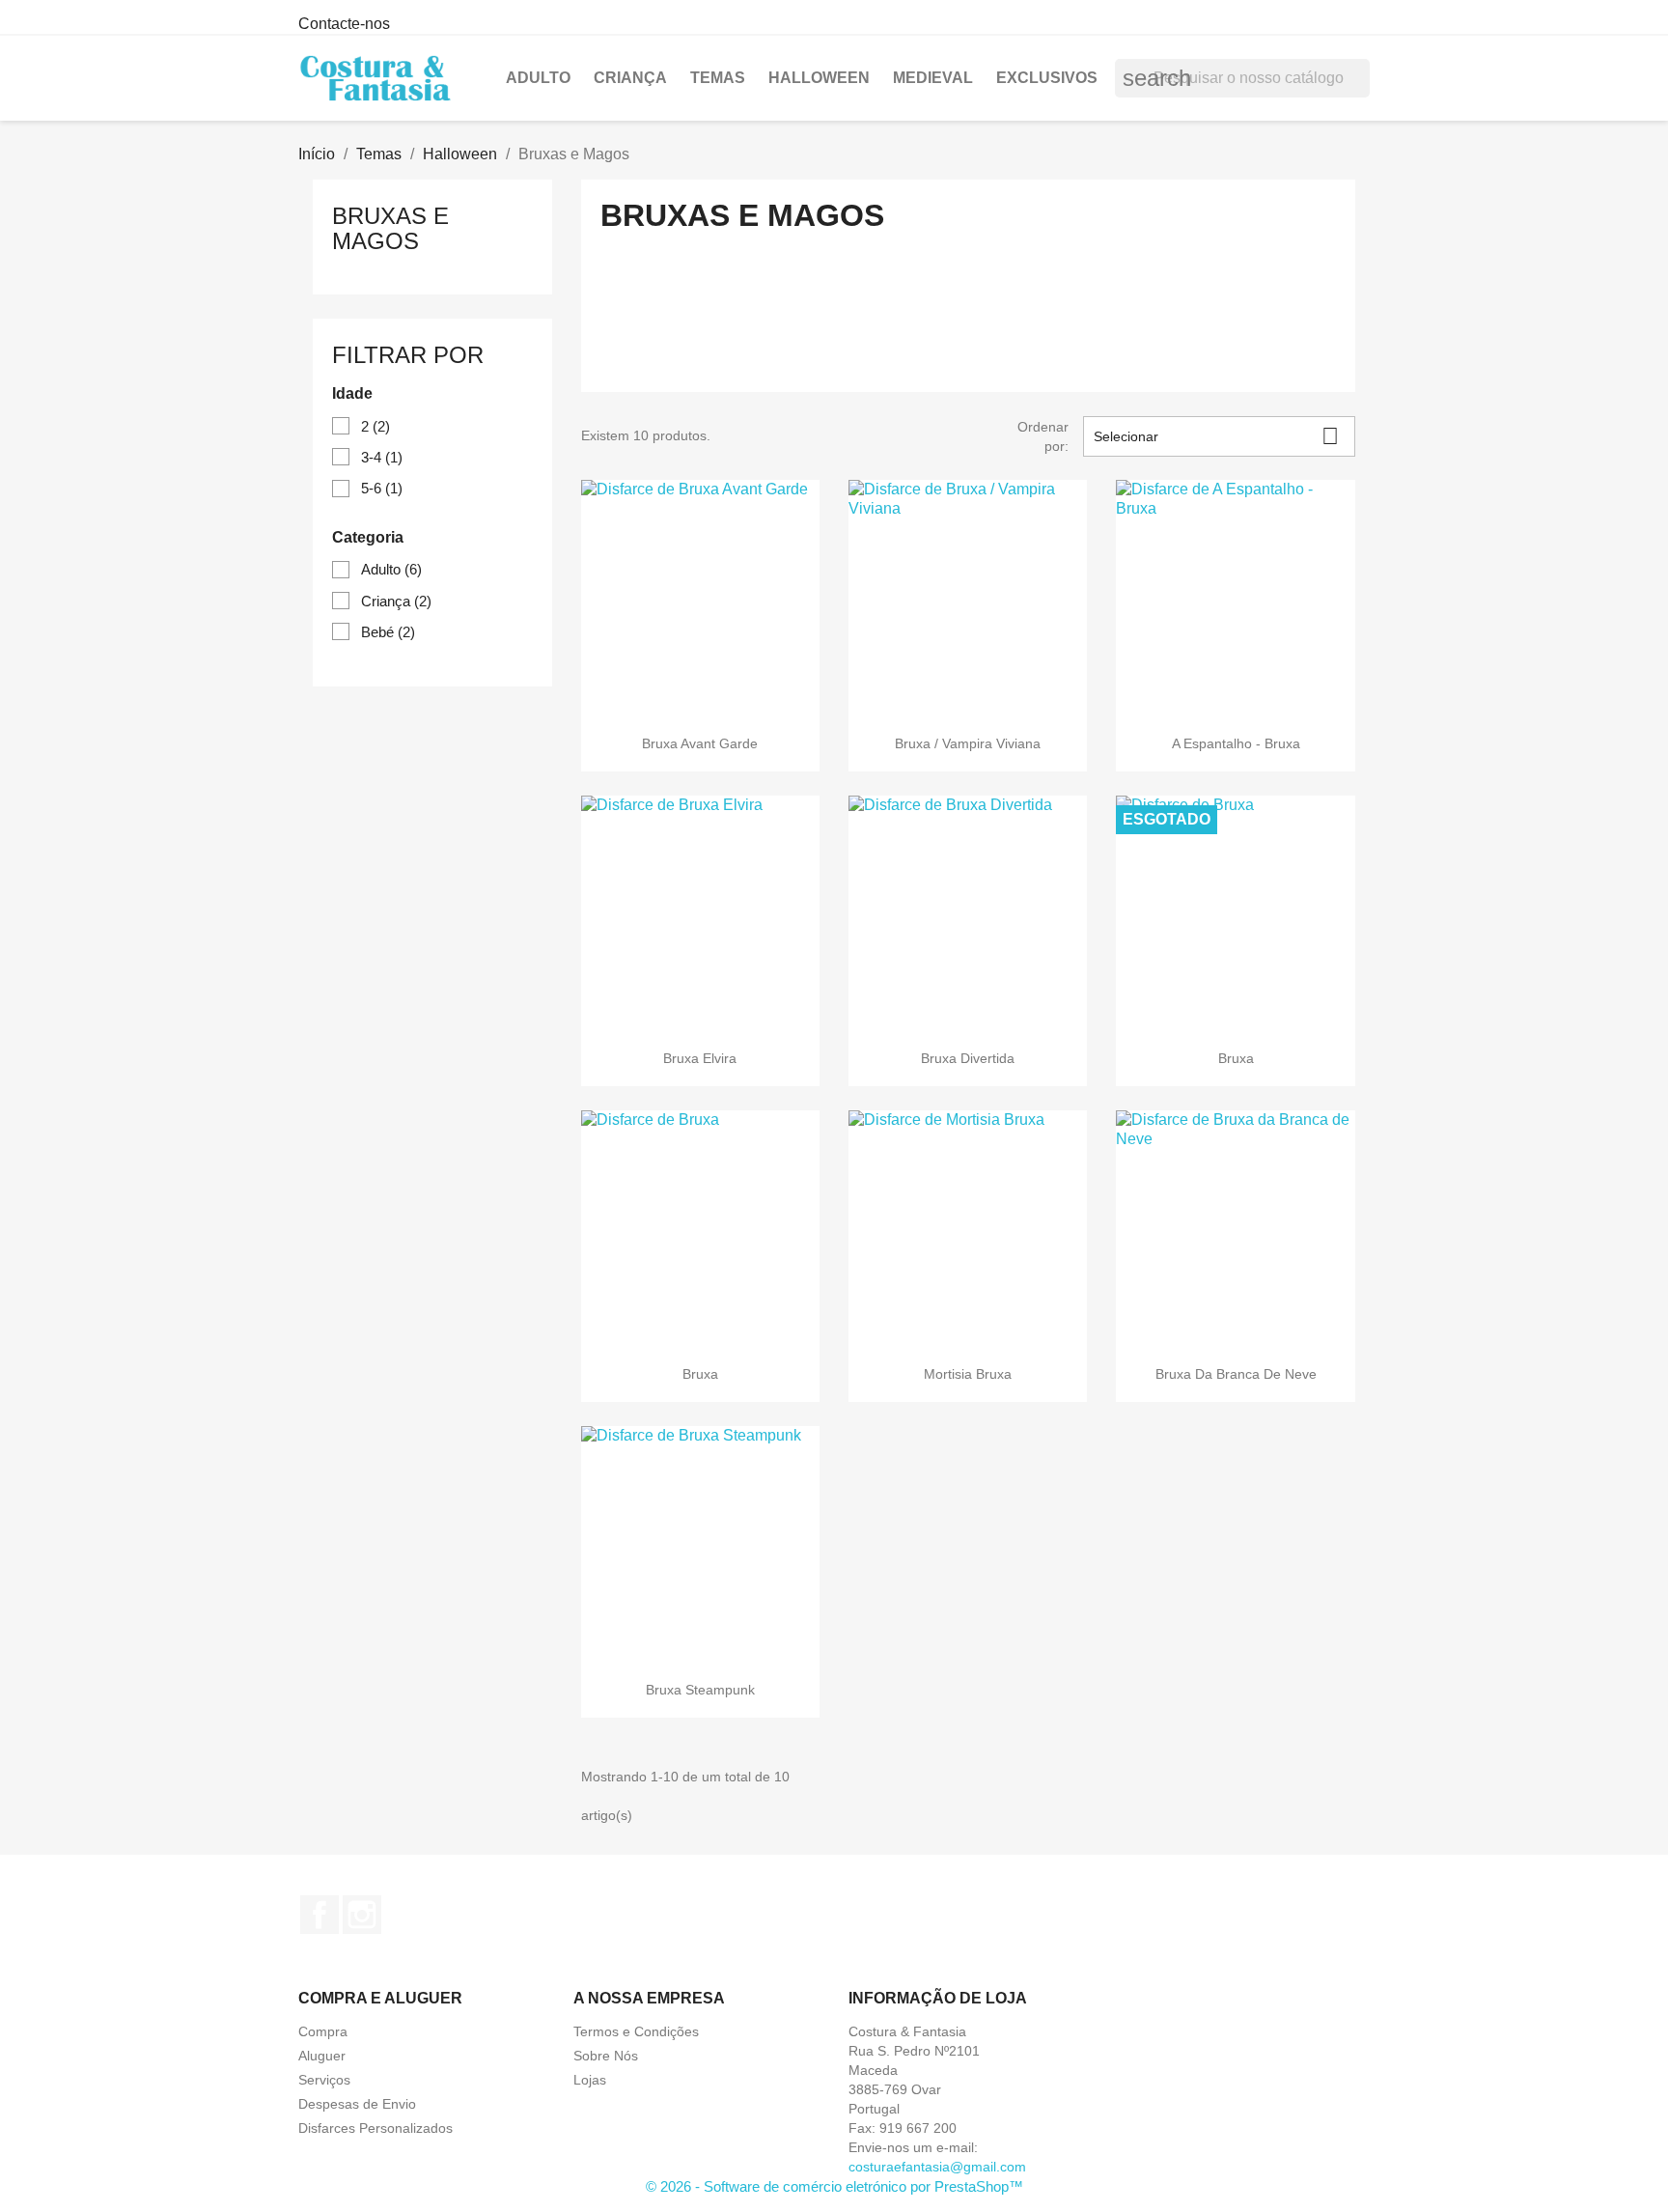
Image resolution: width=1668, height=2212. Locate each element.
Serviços (324, 2080)
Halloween (819, 78)
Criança (630, 78)
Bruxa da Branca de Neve (1236, 1374)
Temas (718, 78)
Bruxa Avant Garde (700, 743)
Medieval (933, 78)
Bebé (388, 632)
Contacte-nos (344, 24)
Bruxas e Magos (390, 228)
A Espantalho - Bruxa (1236, 743)
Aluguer (322, 2056)
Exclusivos (1047, 78)
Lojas (590, 2080)
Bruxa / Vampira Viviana (968, 743)
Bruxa (1236, 1058)
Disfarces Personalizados (375, 2128)
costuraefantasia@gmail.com (937, 2167)
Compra (323, 2031)
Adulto (538, 78)
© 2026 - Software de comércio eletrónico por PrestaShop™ (834, 2186)
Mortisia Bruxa (968, 1374)
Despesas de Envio (357, 2104)
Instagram (362, 1915)
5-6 (382, 488)
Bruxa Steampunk (700, 1690)
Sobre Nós (606, 2056)
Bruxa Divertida (968, 1058)
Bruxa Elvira (700, 1058)
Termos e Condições (636, 2031)
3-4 (382, 457)
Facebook (320, 1915)
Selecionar (1216, 436)
